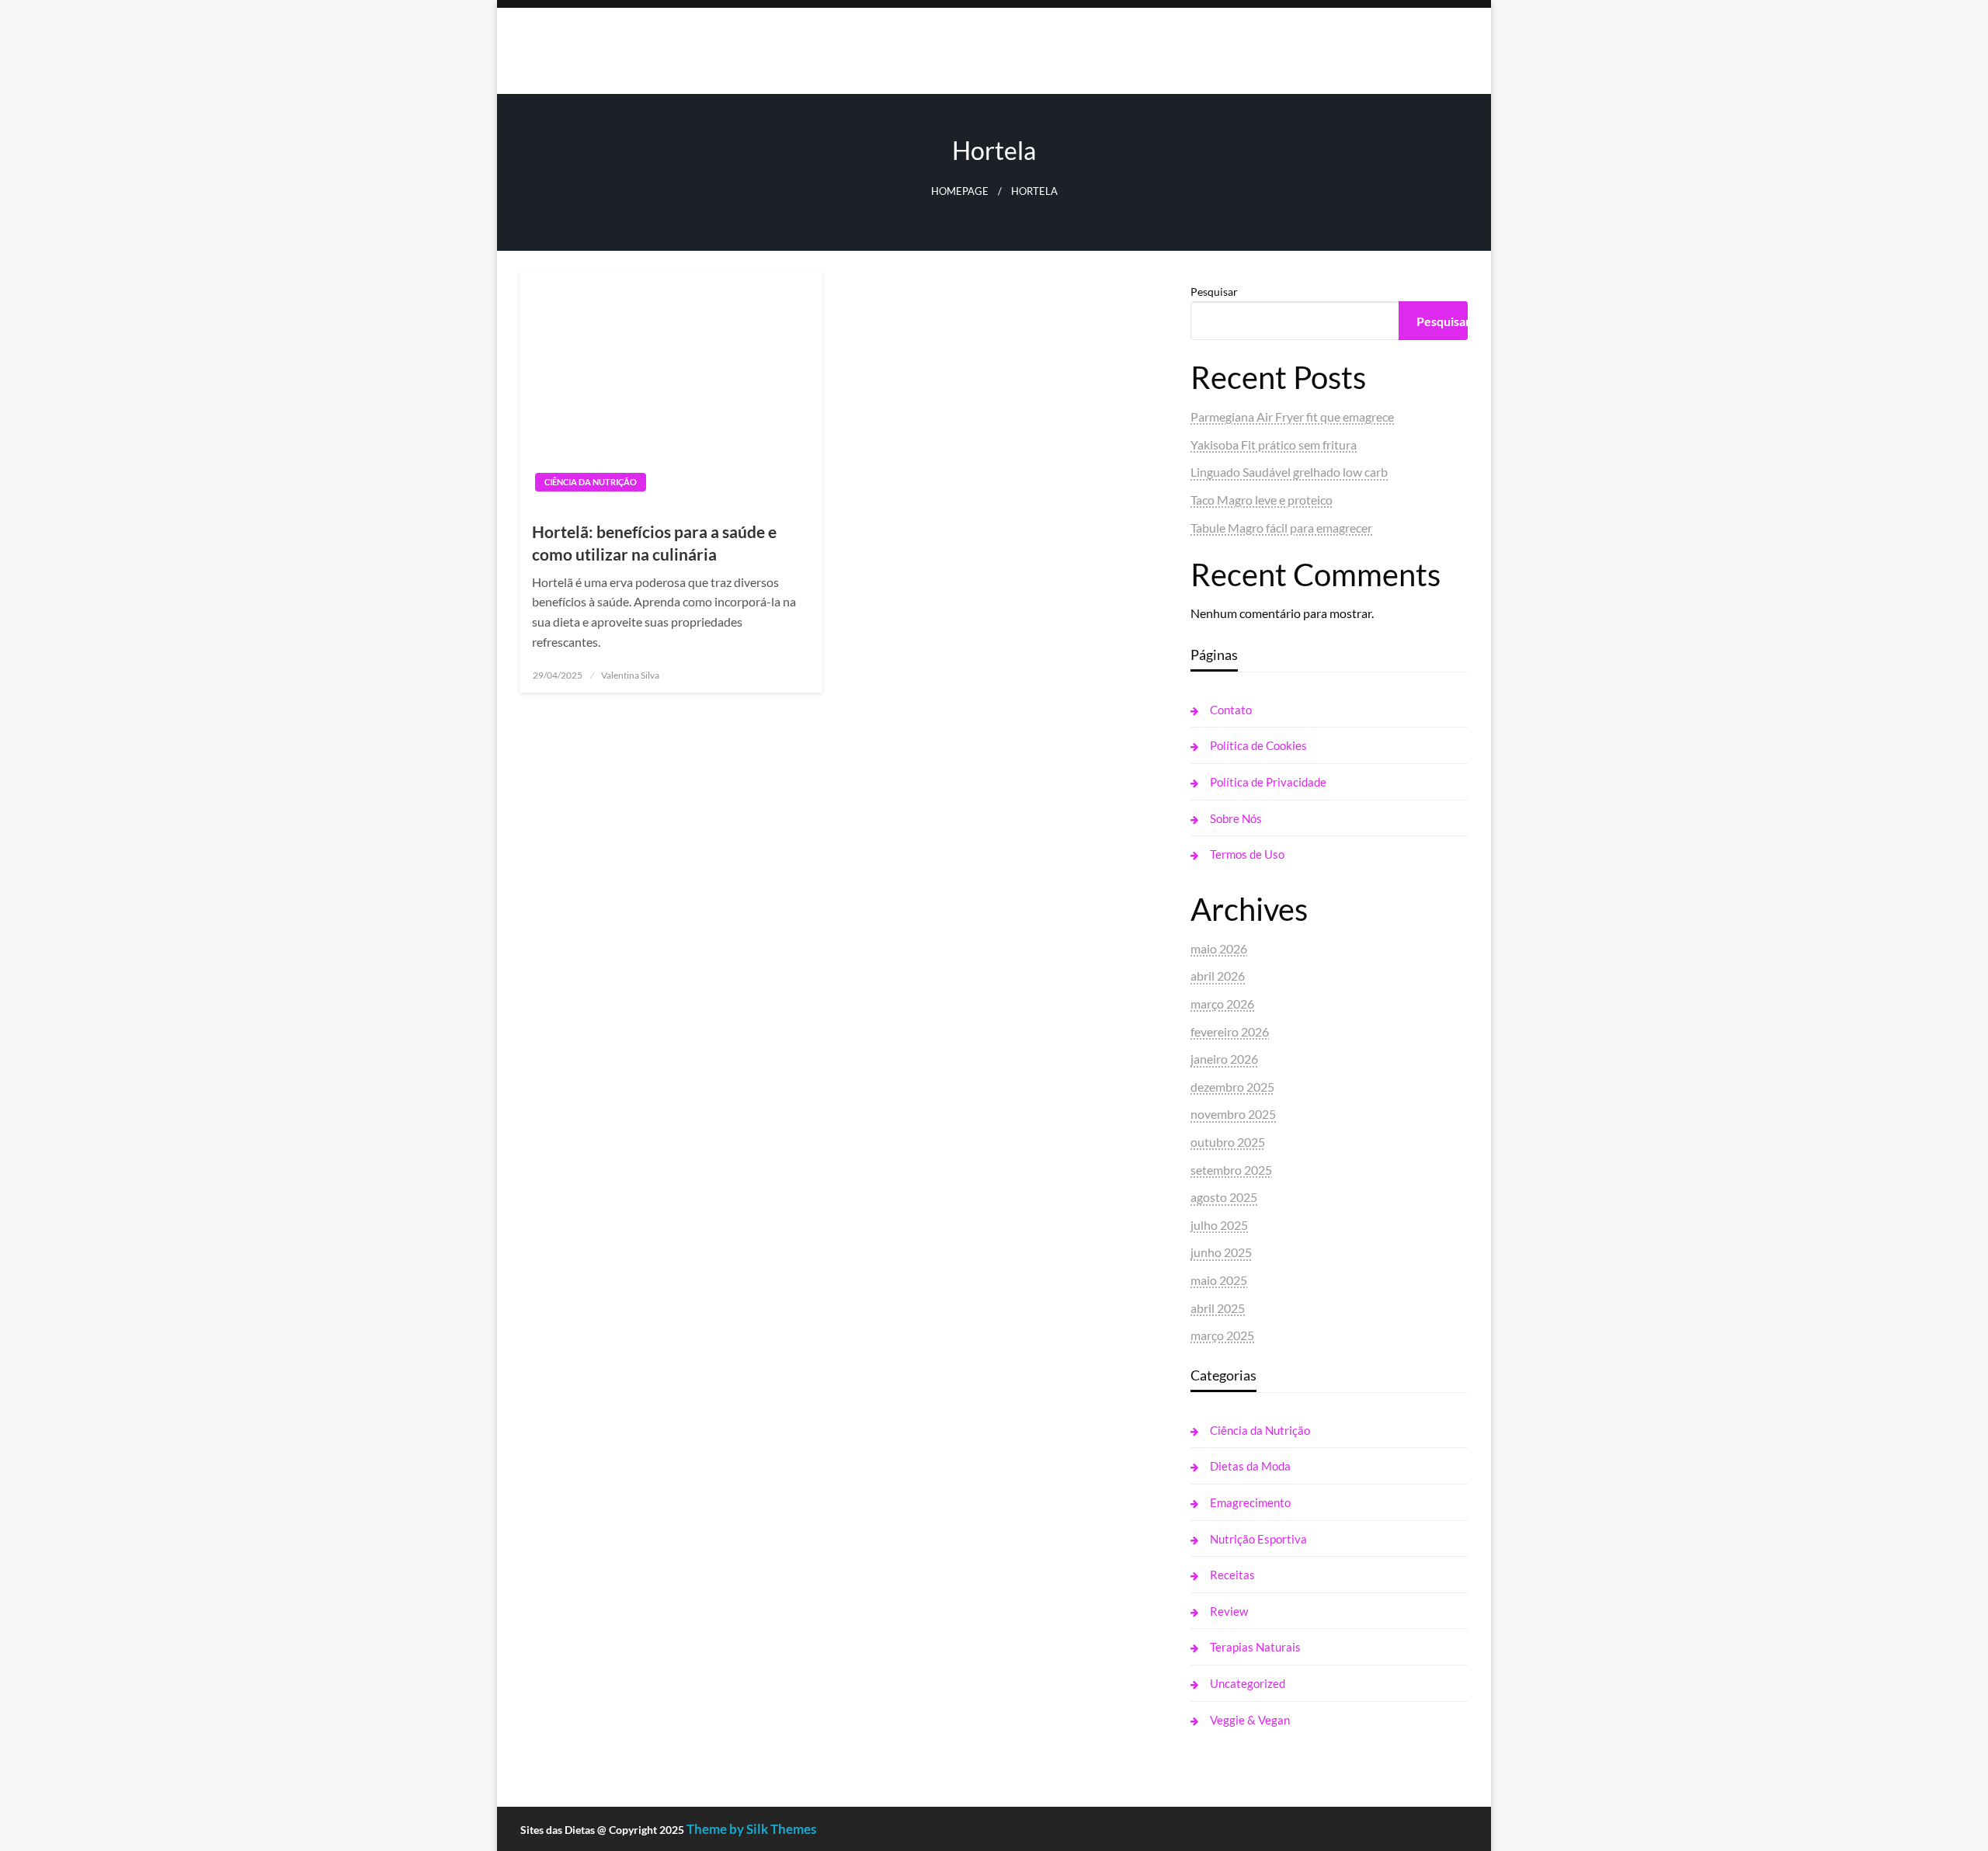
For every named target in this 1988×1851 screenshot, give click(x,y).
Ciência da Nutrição (591, 482)
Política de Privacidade (1268, 782)
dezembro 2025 (1232, 1087)
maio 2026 (1219, 948)
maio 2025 (1219, 1280)
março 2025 (1222, 1335)
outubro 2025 (1228, 1142)
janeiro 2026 (1224, 1059)
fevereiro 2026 (1230, 1031)
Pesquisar (1214, 292)
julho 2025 (1219, 1225)
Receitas (1232, 1575)
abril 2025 (1218, 1308)
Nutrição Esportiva (1258, 1539)
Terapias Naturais (1255, 1647)
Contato (1231, 710)
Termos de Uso (1247, 854)
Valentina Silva (630, 675)
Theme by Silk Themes (751, 1829)
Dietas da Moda (1250, 1466)
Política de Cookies (1258, 745)
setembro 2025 (1231, 1170)
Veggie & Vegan (1250, 1720)
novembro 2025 (1233, 1114)
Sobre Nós (1236, 818)
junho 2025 (1221, 1252)
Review (1229, 1611)
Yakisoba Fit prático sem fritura (1274, 445)
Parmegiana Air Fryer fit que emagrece (1292, 417)
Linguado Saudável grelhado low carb (1289, 472)
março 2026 (1222, 1004)
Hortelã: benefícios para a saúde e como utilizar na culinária (654, 543)
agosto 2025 (1224, 1197)
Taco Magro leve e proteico (1262, 500)
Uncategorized (1248, 1683)
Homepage (960, 191)
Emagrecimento (1250, 1502)
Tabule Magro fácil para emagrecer (1281, 528)
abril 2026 (1218, 976)
